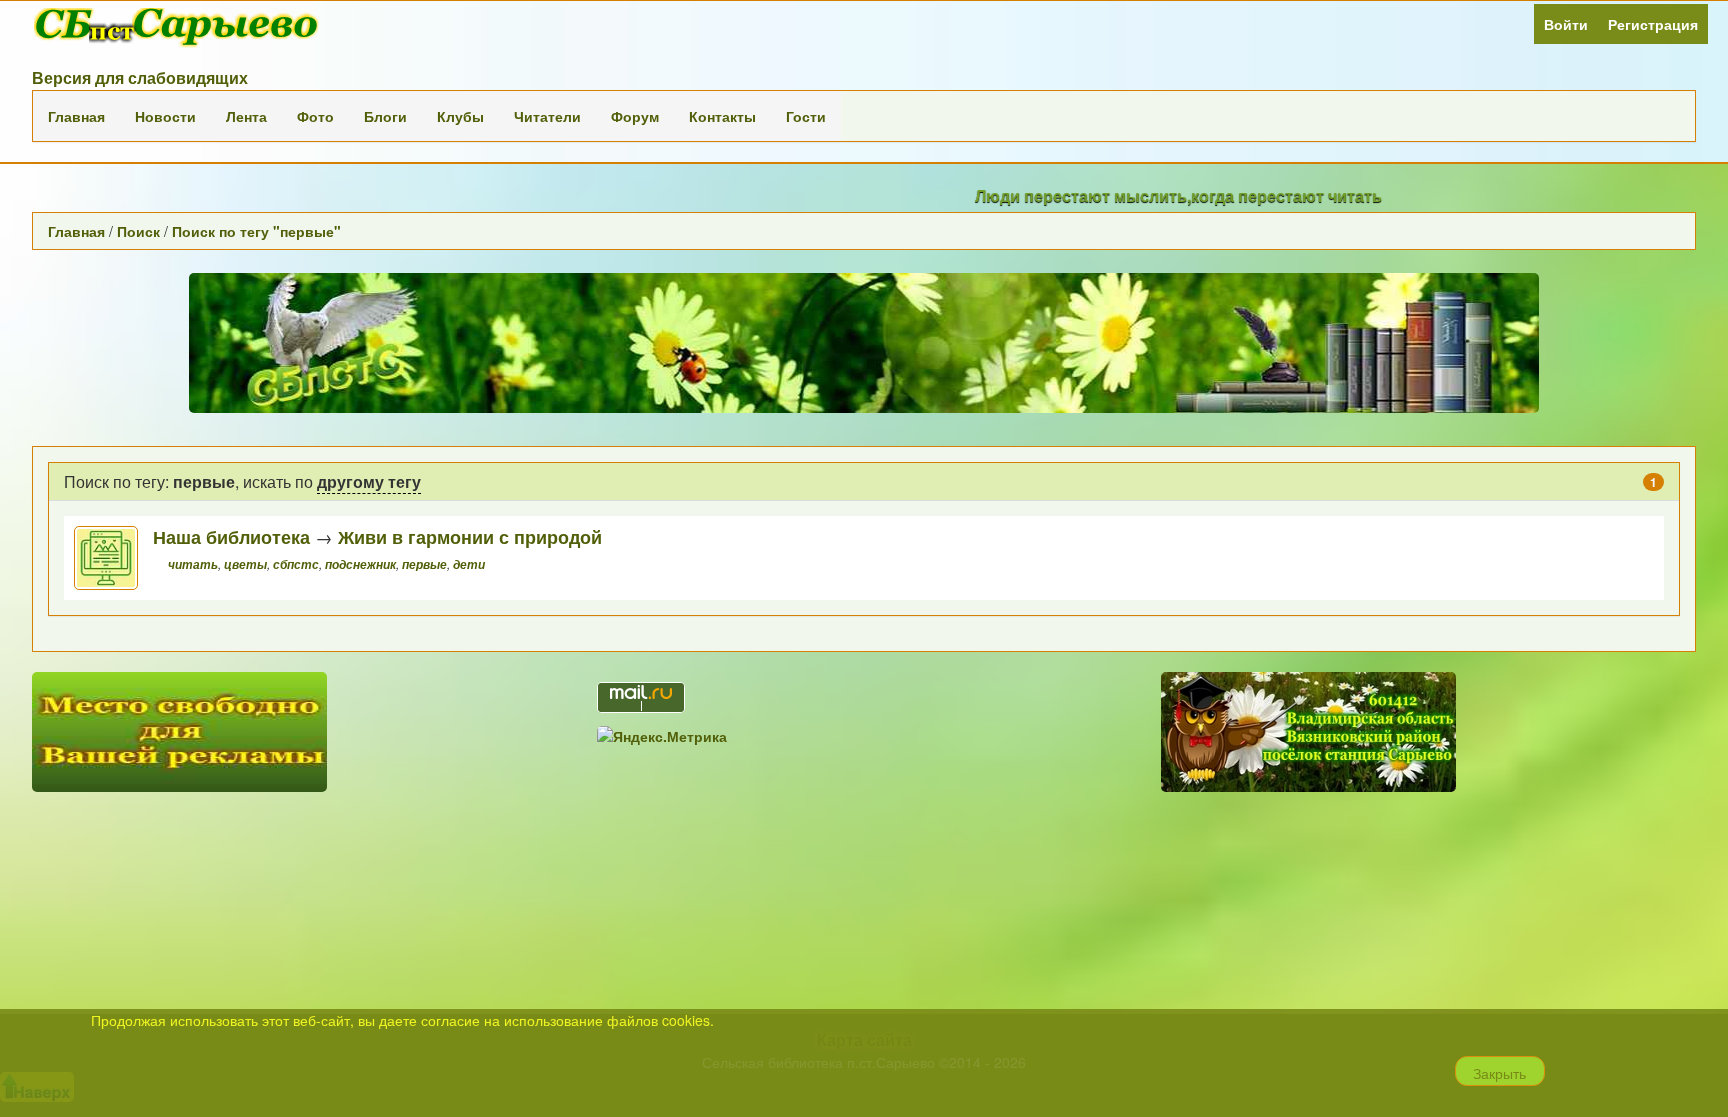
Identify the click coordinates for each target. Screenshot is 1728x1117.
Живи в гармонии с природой (470, 536)
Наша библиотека (231, 536)
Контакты (722, 116)
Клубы (460, 116)
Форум (635, 116)
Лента (246, 116)
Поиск (138, 231)
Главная (76, 116)
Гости (806, 116)
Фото (315, 116)
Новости (165, 116)
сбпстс (296, 564)
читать (193, 564)
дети (469, 564)
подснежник (360, 564)
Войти (1566, 24)
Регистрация (1653, 24)
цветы (245, 564)
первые (424, 564)
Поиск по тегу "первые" (256, 231)
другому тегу (369, 481)
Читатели (547, 116)
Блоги (385, 116)
